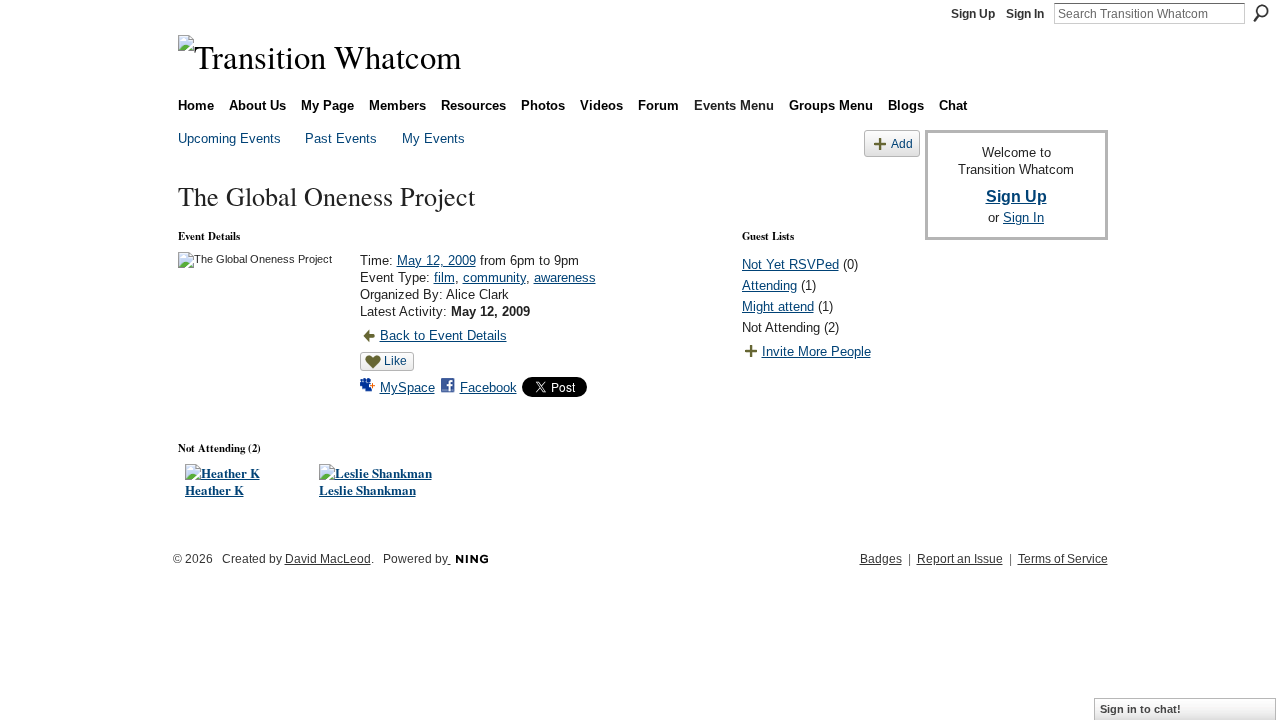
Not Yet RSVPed (790, 264)
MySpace (407, 387)
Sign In (1025, 14)
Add (902, 143)
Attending (769, 285)
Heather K (214, 489)
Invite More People (816, 351)
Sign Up (973, 14)
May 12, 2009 (436, 260)
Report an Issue (960, 559)
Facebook (488, 387)
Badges (881, 559)
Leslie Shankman (367, 489)
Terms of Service (1063, 559)
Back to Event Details (443, 335)
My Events (433, 138)
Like (395, 361)
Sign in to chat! (1140, 709)
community (494, 277)
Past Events (341, 138)
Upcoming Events (229, 138)
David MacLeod (328, 559)
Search (1261, 13)
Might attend (778, 306)
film (444, 277)
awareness (565, 277)
